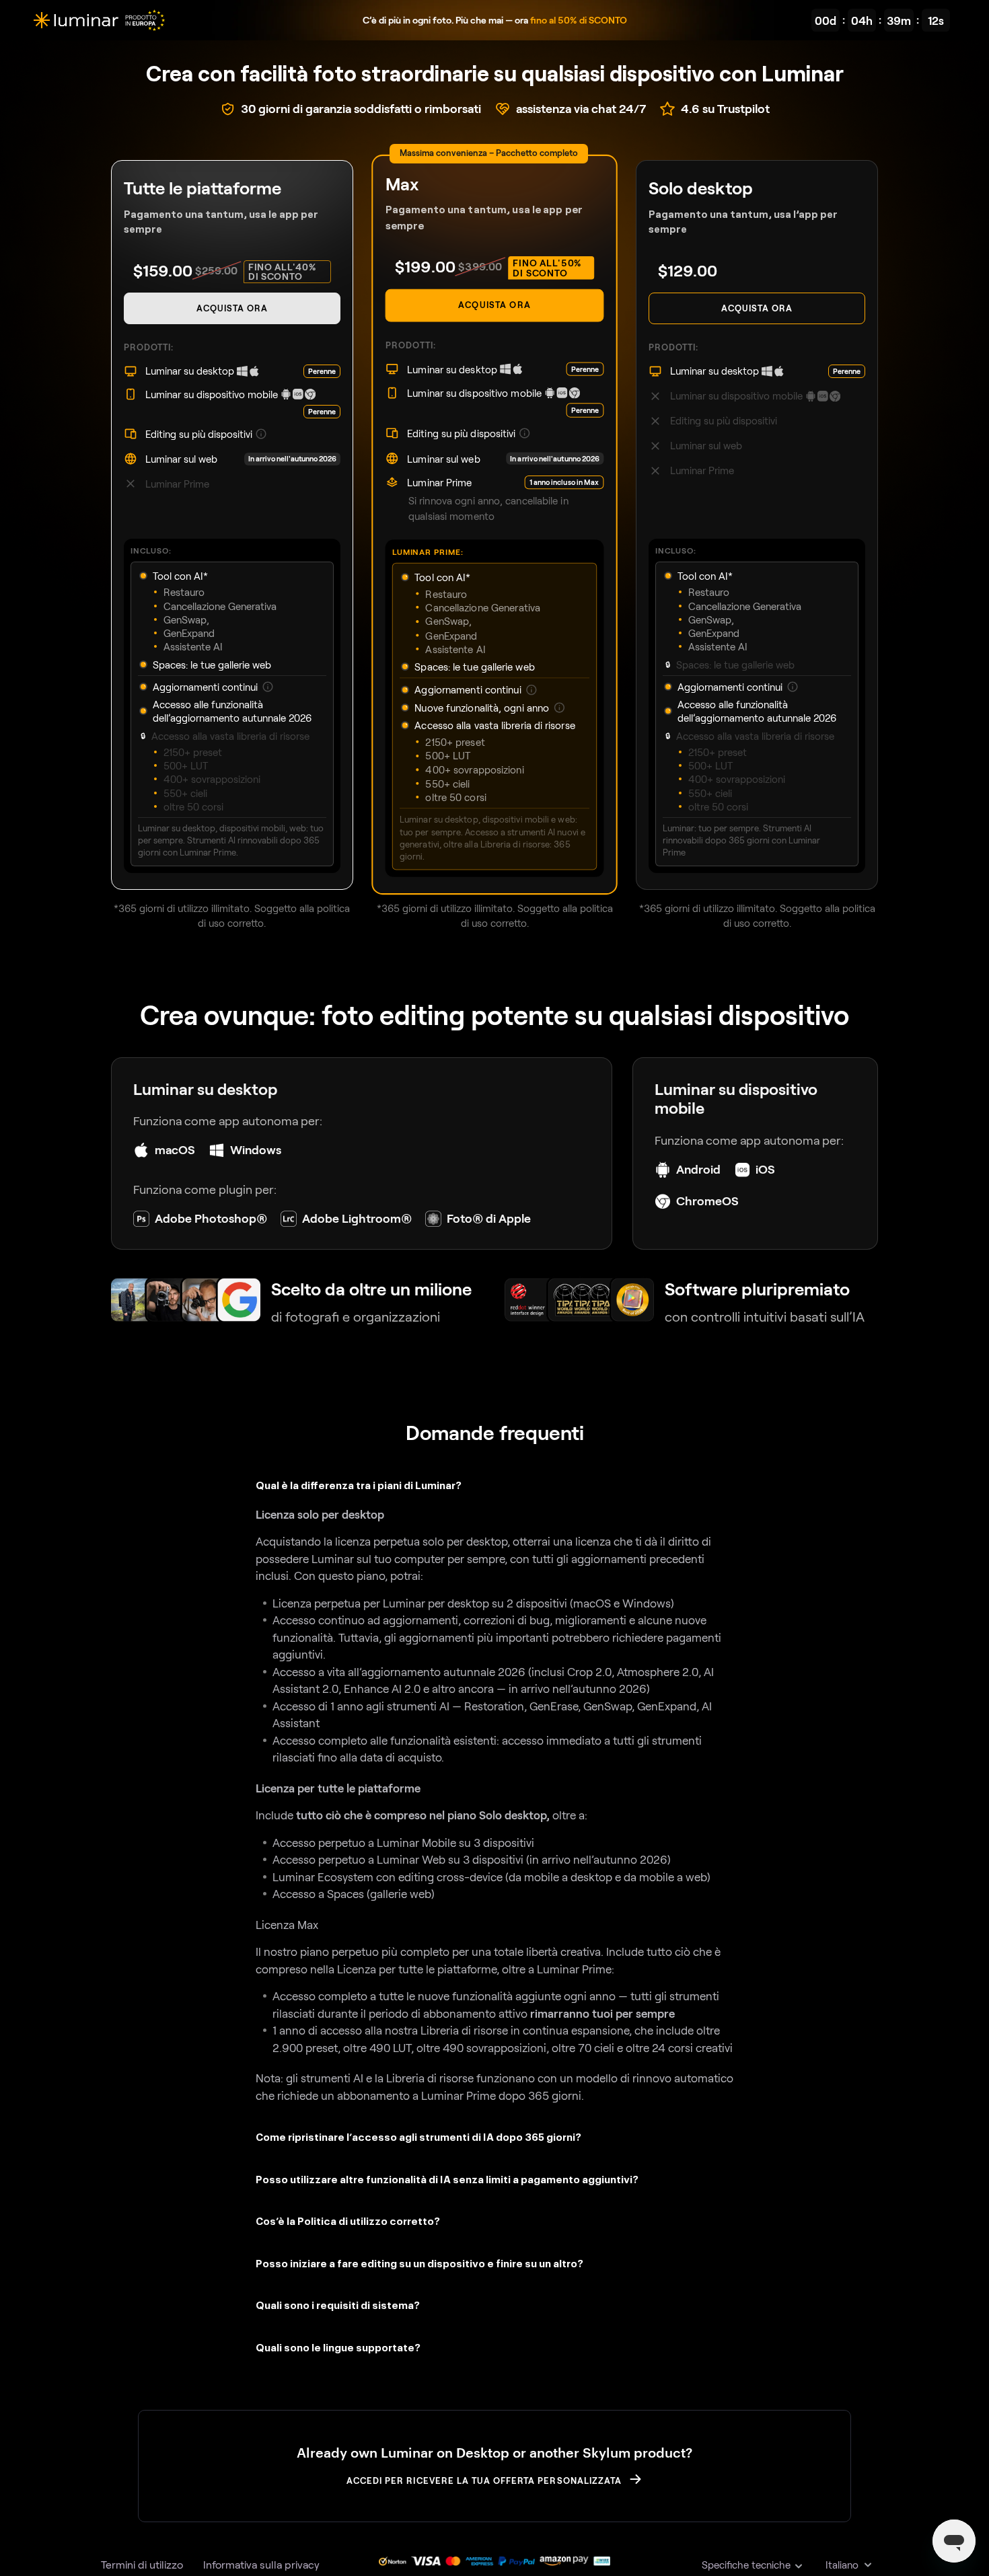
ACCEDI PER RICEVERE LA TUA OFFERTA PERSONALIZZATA (484, 2480)
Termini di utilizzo (142, 2564)
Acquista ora (232, 308)
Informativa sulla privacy (261, 2564)
